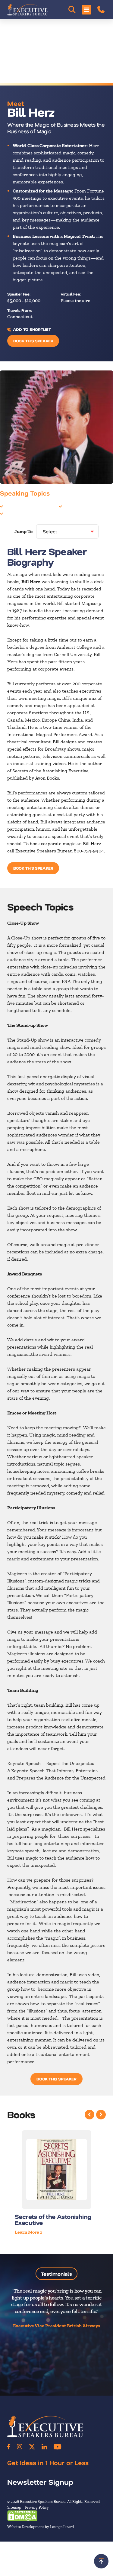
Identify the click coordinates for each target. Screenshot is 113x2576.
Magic (70, 506)
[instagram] (20, 2447)
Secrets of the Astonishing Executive (53, 2219)
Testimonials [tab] (56, 2274)
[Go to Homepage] (27, 10)
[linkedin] (44, 2447)
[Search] (72, 10)
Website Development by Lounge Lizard (41, 2527)
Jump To (24, 531)
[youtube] (57, 2447)
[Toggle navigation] (86, 10)
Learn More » (29, 2232)
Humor (12, 513)
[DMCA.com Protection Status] (22, 2515)
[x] (32, 2447)
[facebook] (9, 2447)
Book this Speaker (33, 341)
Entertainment (20, 506)
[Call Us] (101, 10)
